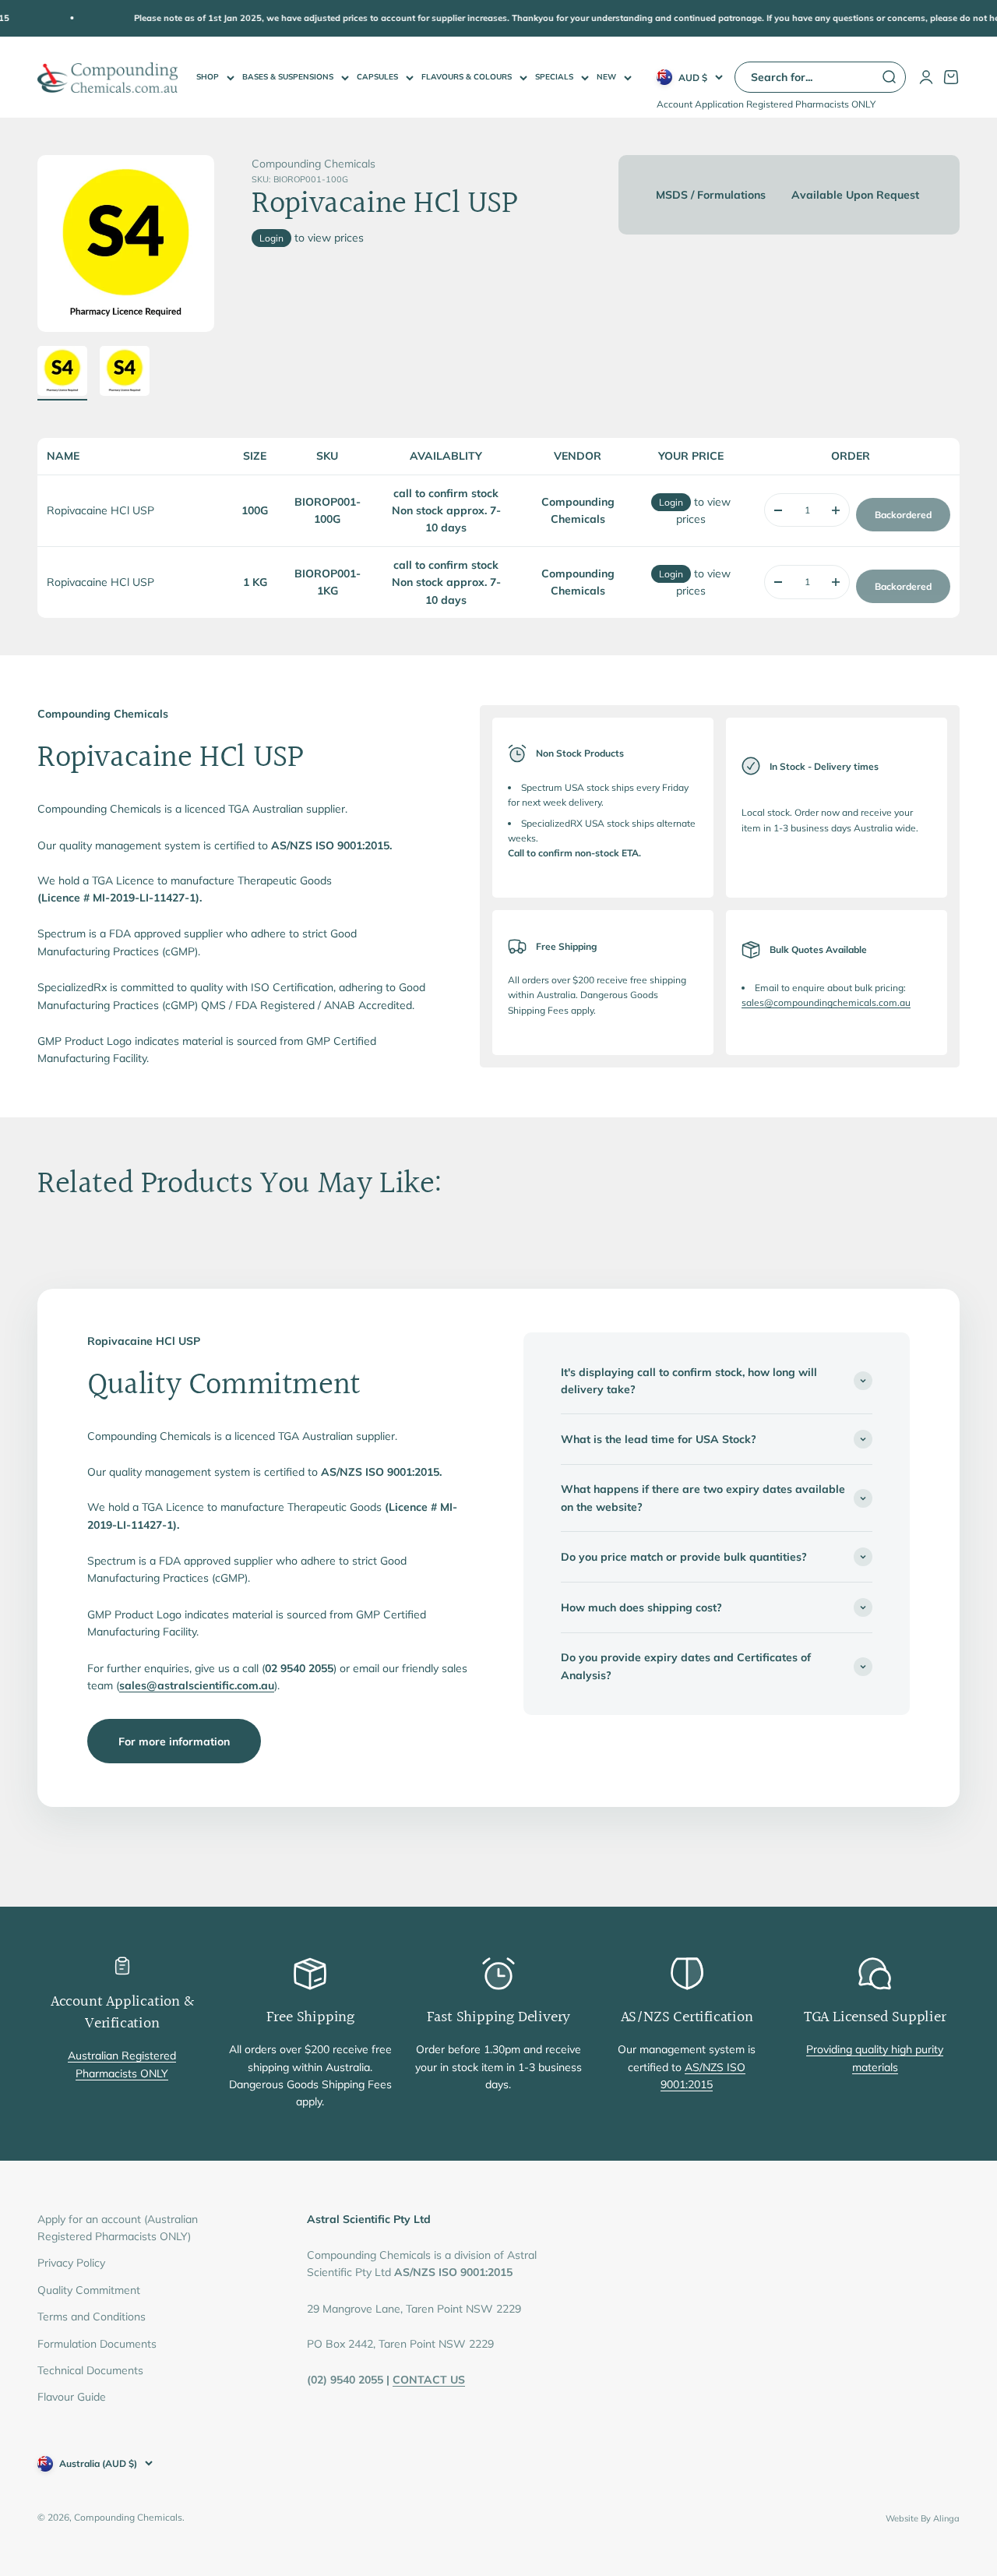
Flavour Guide (72, 2397)
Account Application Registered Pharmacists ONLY (766, 104)
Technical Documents (90, 2370)
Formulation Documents (97, 2344)
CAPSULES (377, 77)
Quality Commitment (89, 2290)
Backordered (903, 515)
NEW (606, 77)
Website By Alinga (923, 2518)
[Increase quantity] (836, 510)
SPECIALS (554, 77)
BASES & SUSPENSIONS (288, 77)
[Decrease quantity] (778, 510)
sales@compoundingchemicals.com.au (826, 1002)
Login (271, 238)
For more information (174, 1741)
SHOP (208, 77)
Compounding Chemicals (314, 164)
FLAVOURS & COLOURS (467, 77)
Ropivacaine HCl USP (100, 510)
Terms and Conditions (92, 2317)
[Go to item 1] (62, 373)
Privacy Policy (71, 2263)
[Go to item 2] (125, 373)
